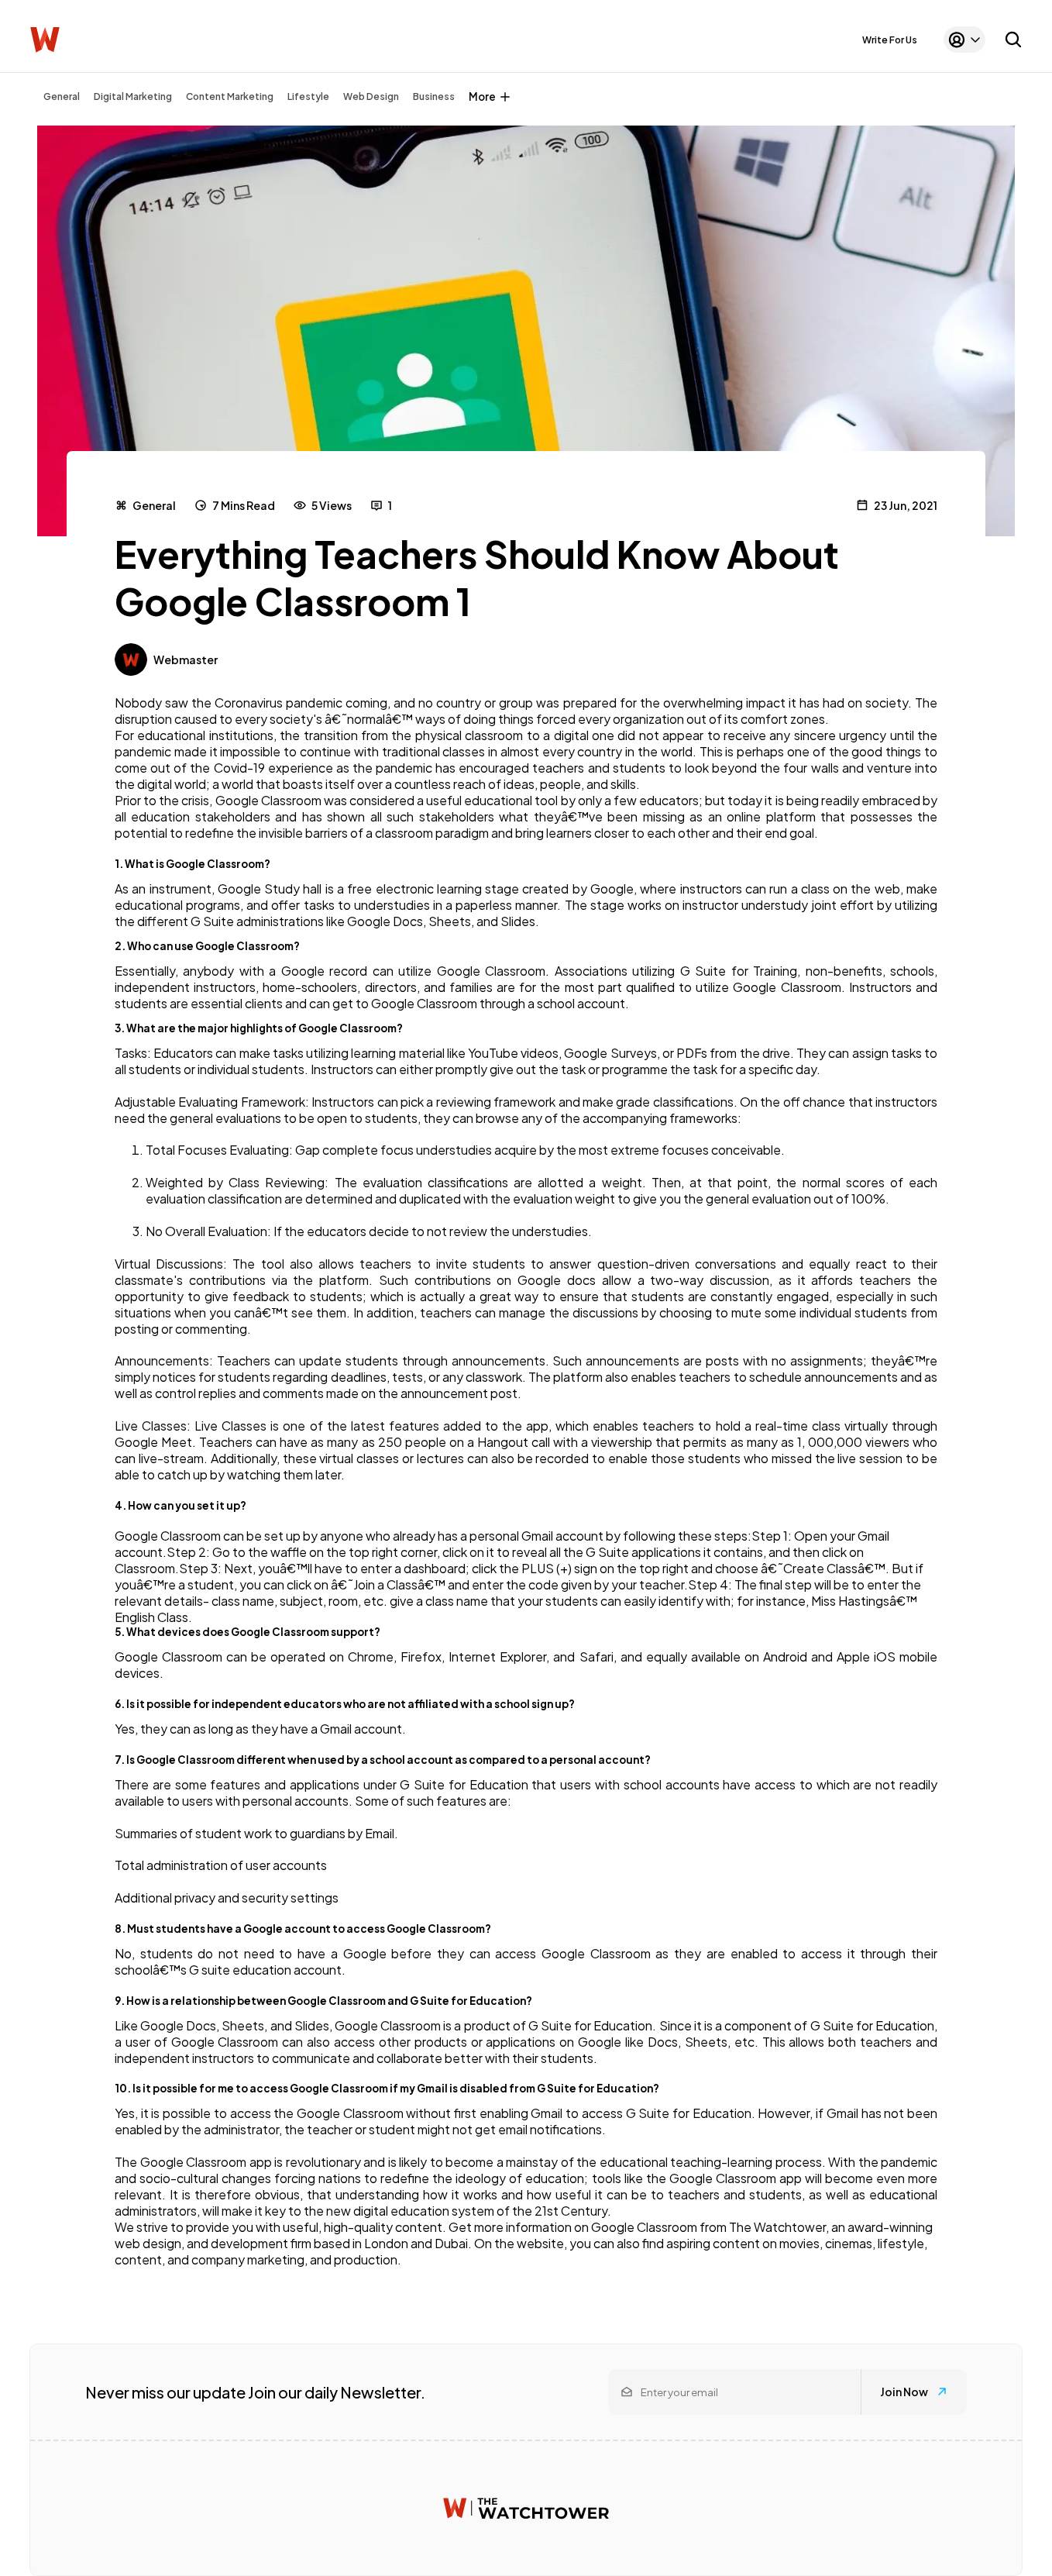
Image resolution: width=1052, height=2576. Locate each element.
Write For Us (890, 40)
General (62, 96)
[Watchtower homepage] (526, 2508)
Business (434, 96)
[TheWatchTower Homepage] (45, 40)
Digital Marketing (133, 96)
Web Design (371, 96)
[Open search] (1013, 40)
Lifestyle (308, 96)
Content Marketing (230, 96)
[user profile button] (964, 40)
